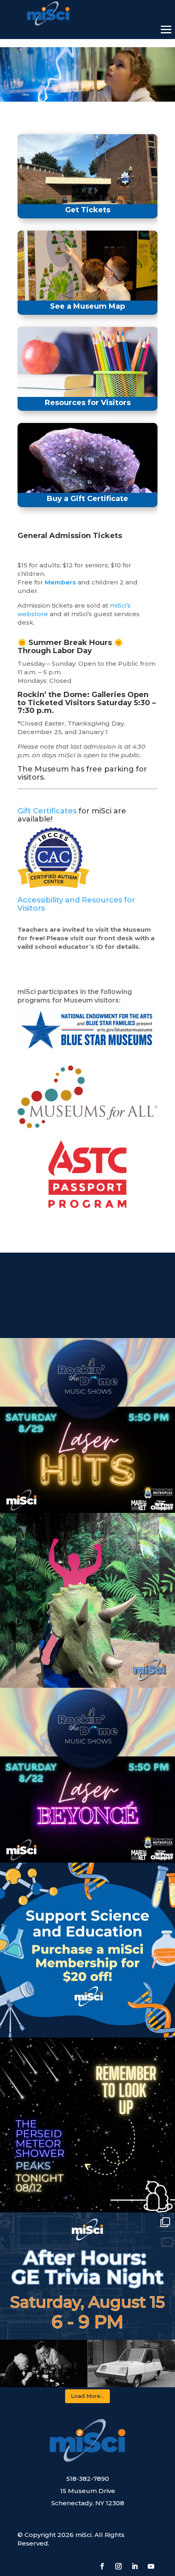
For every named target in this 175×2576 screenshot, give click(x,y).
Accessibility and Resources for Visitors (76, 904)
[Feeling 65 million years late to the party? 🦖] (87, 1600)
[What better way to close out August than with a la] (87, 1425)
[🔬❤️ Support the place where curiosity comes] (87, 1950)
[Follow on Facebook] (102, 2566)
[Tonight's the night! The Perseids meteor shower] (87, 2125)
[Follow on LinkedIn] (135, 2566)
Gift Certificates (48, 811)
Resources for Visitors (88, 403)
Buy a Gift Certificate (87, 499)
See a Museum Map (87, 306)
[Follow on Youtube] (151, 2566)
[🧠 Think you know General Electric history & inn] (87, 2300)
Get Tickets (88, 210)
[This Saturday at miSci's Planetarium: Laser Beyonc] (87, 1775)
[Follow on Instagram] (118, 2566)
